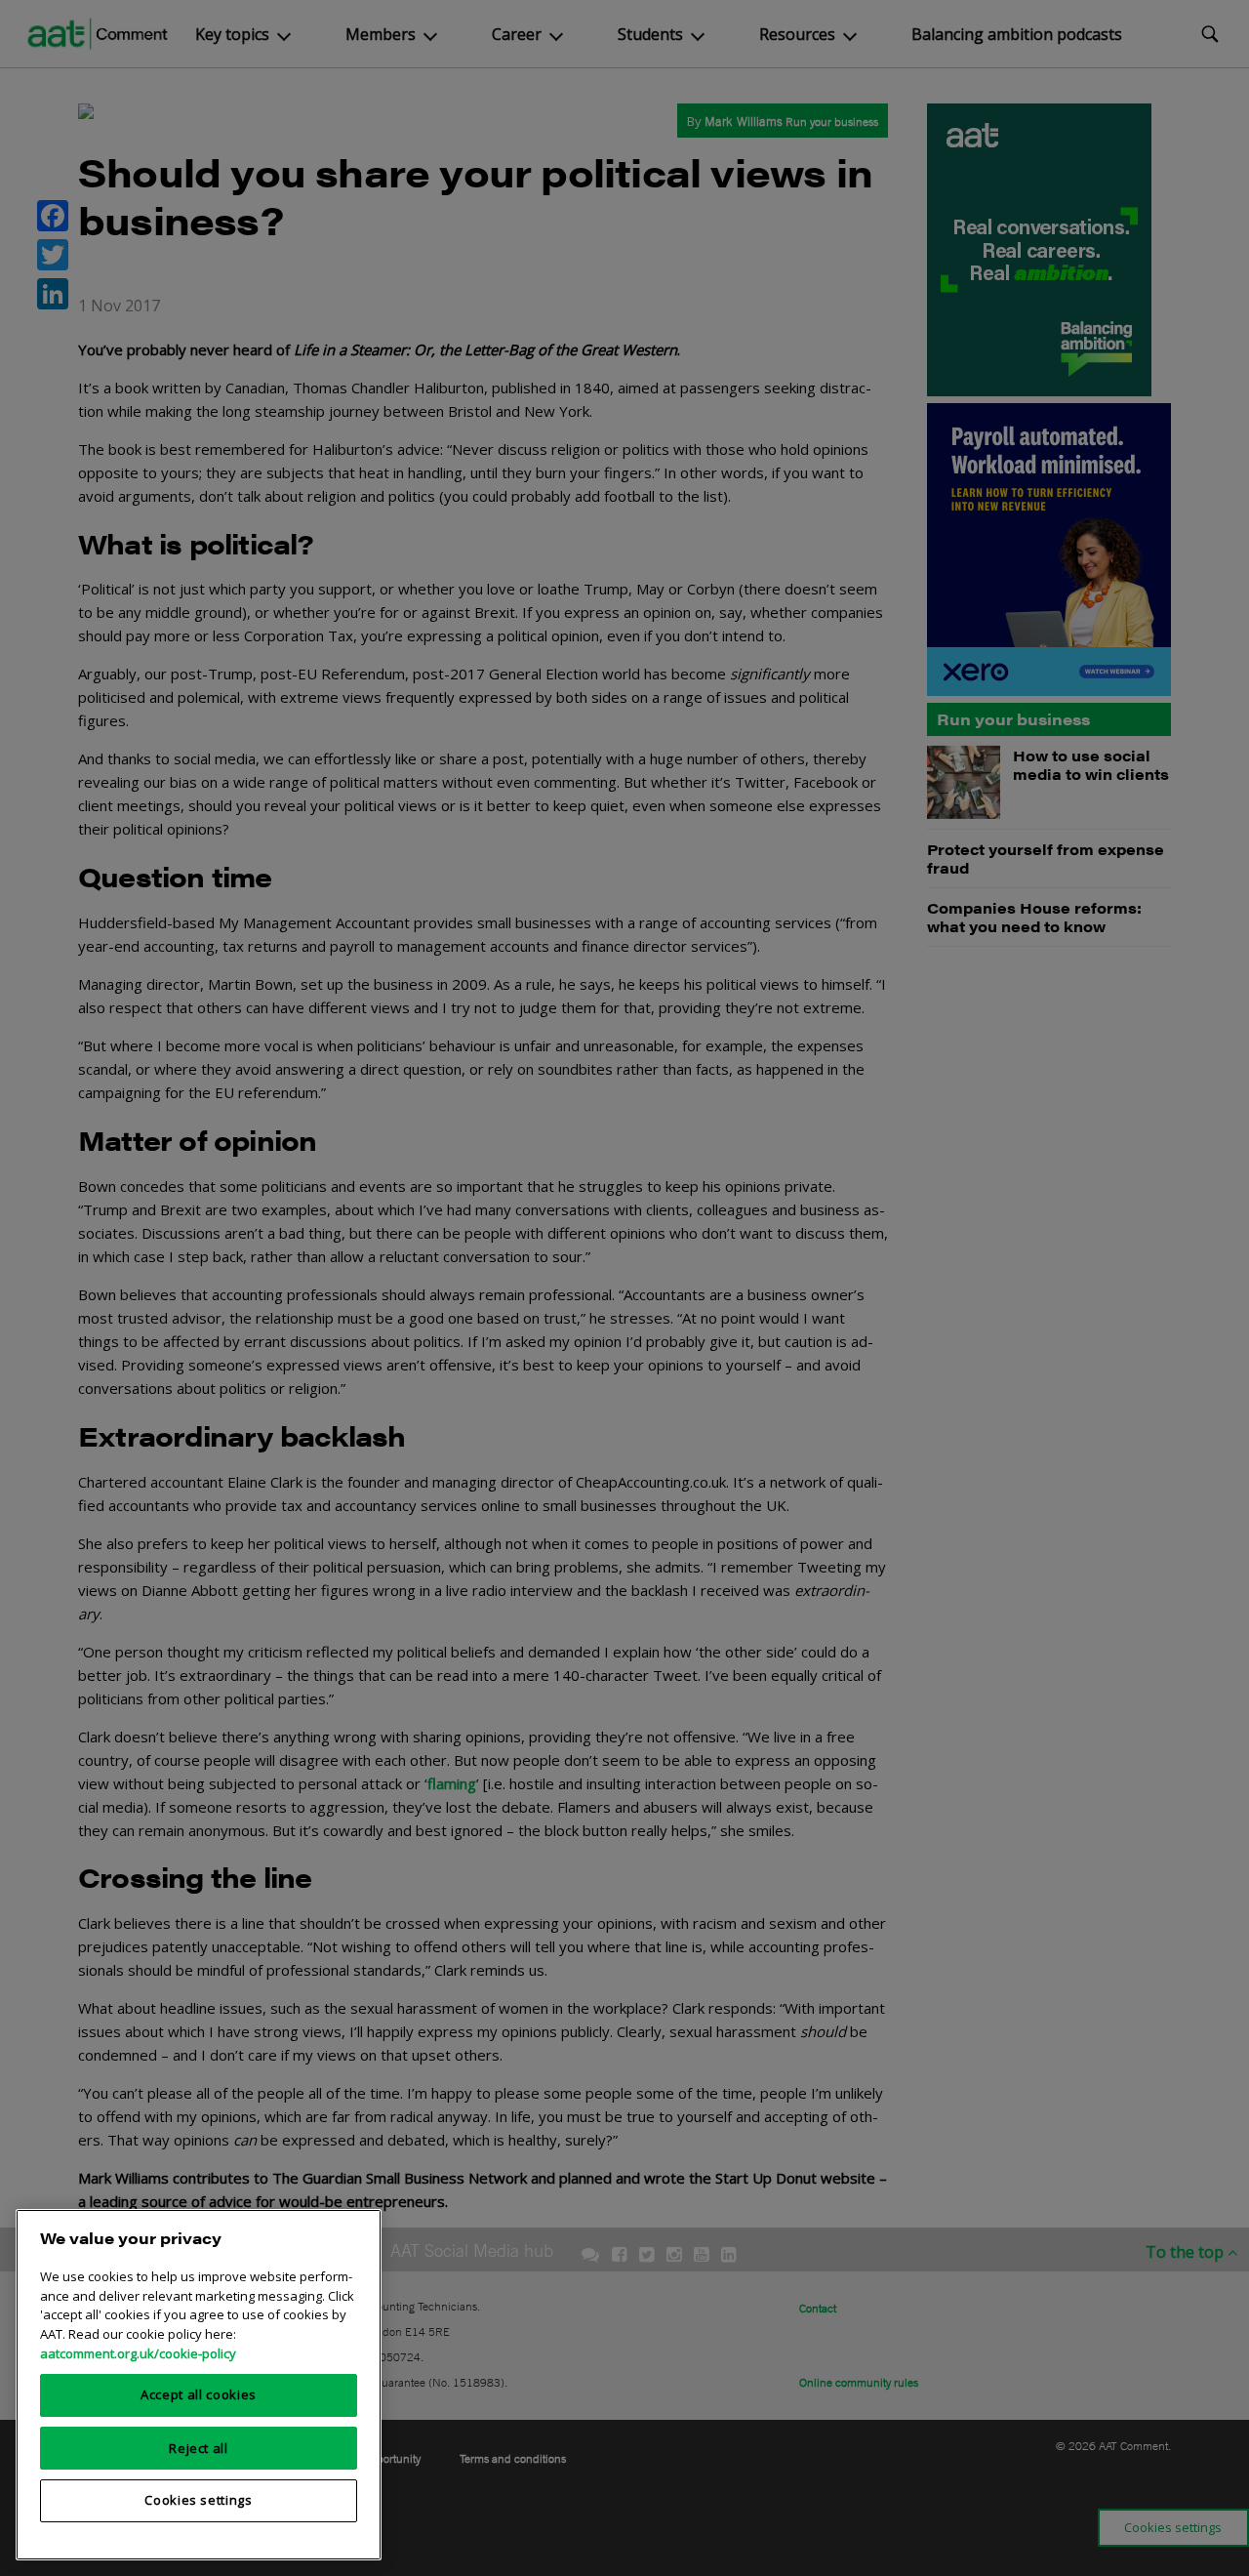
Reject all (199, 2447)
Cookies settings (199, 2500)
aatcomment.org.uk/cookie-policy (138, 2352)
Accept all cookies (199, 2394)
